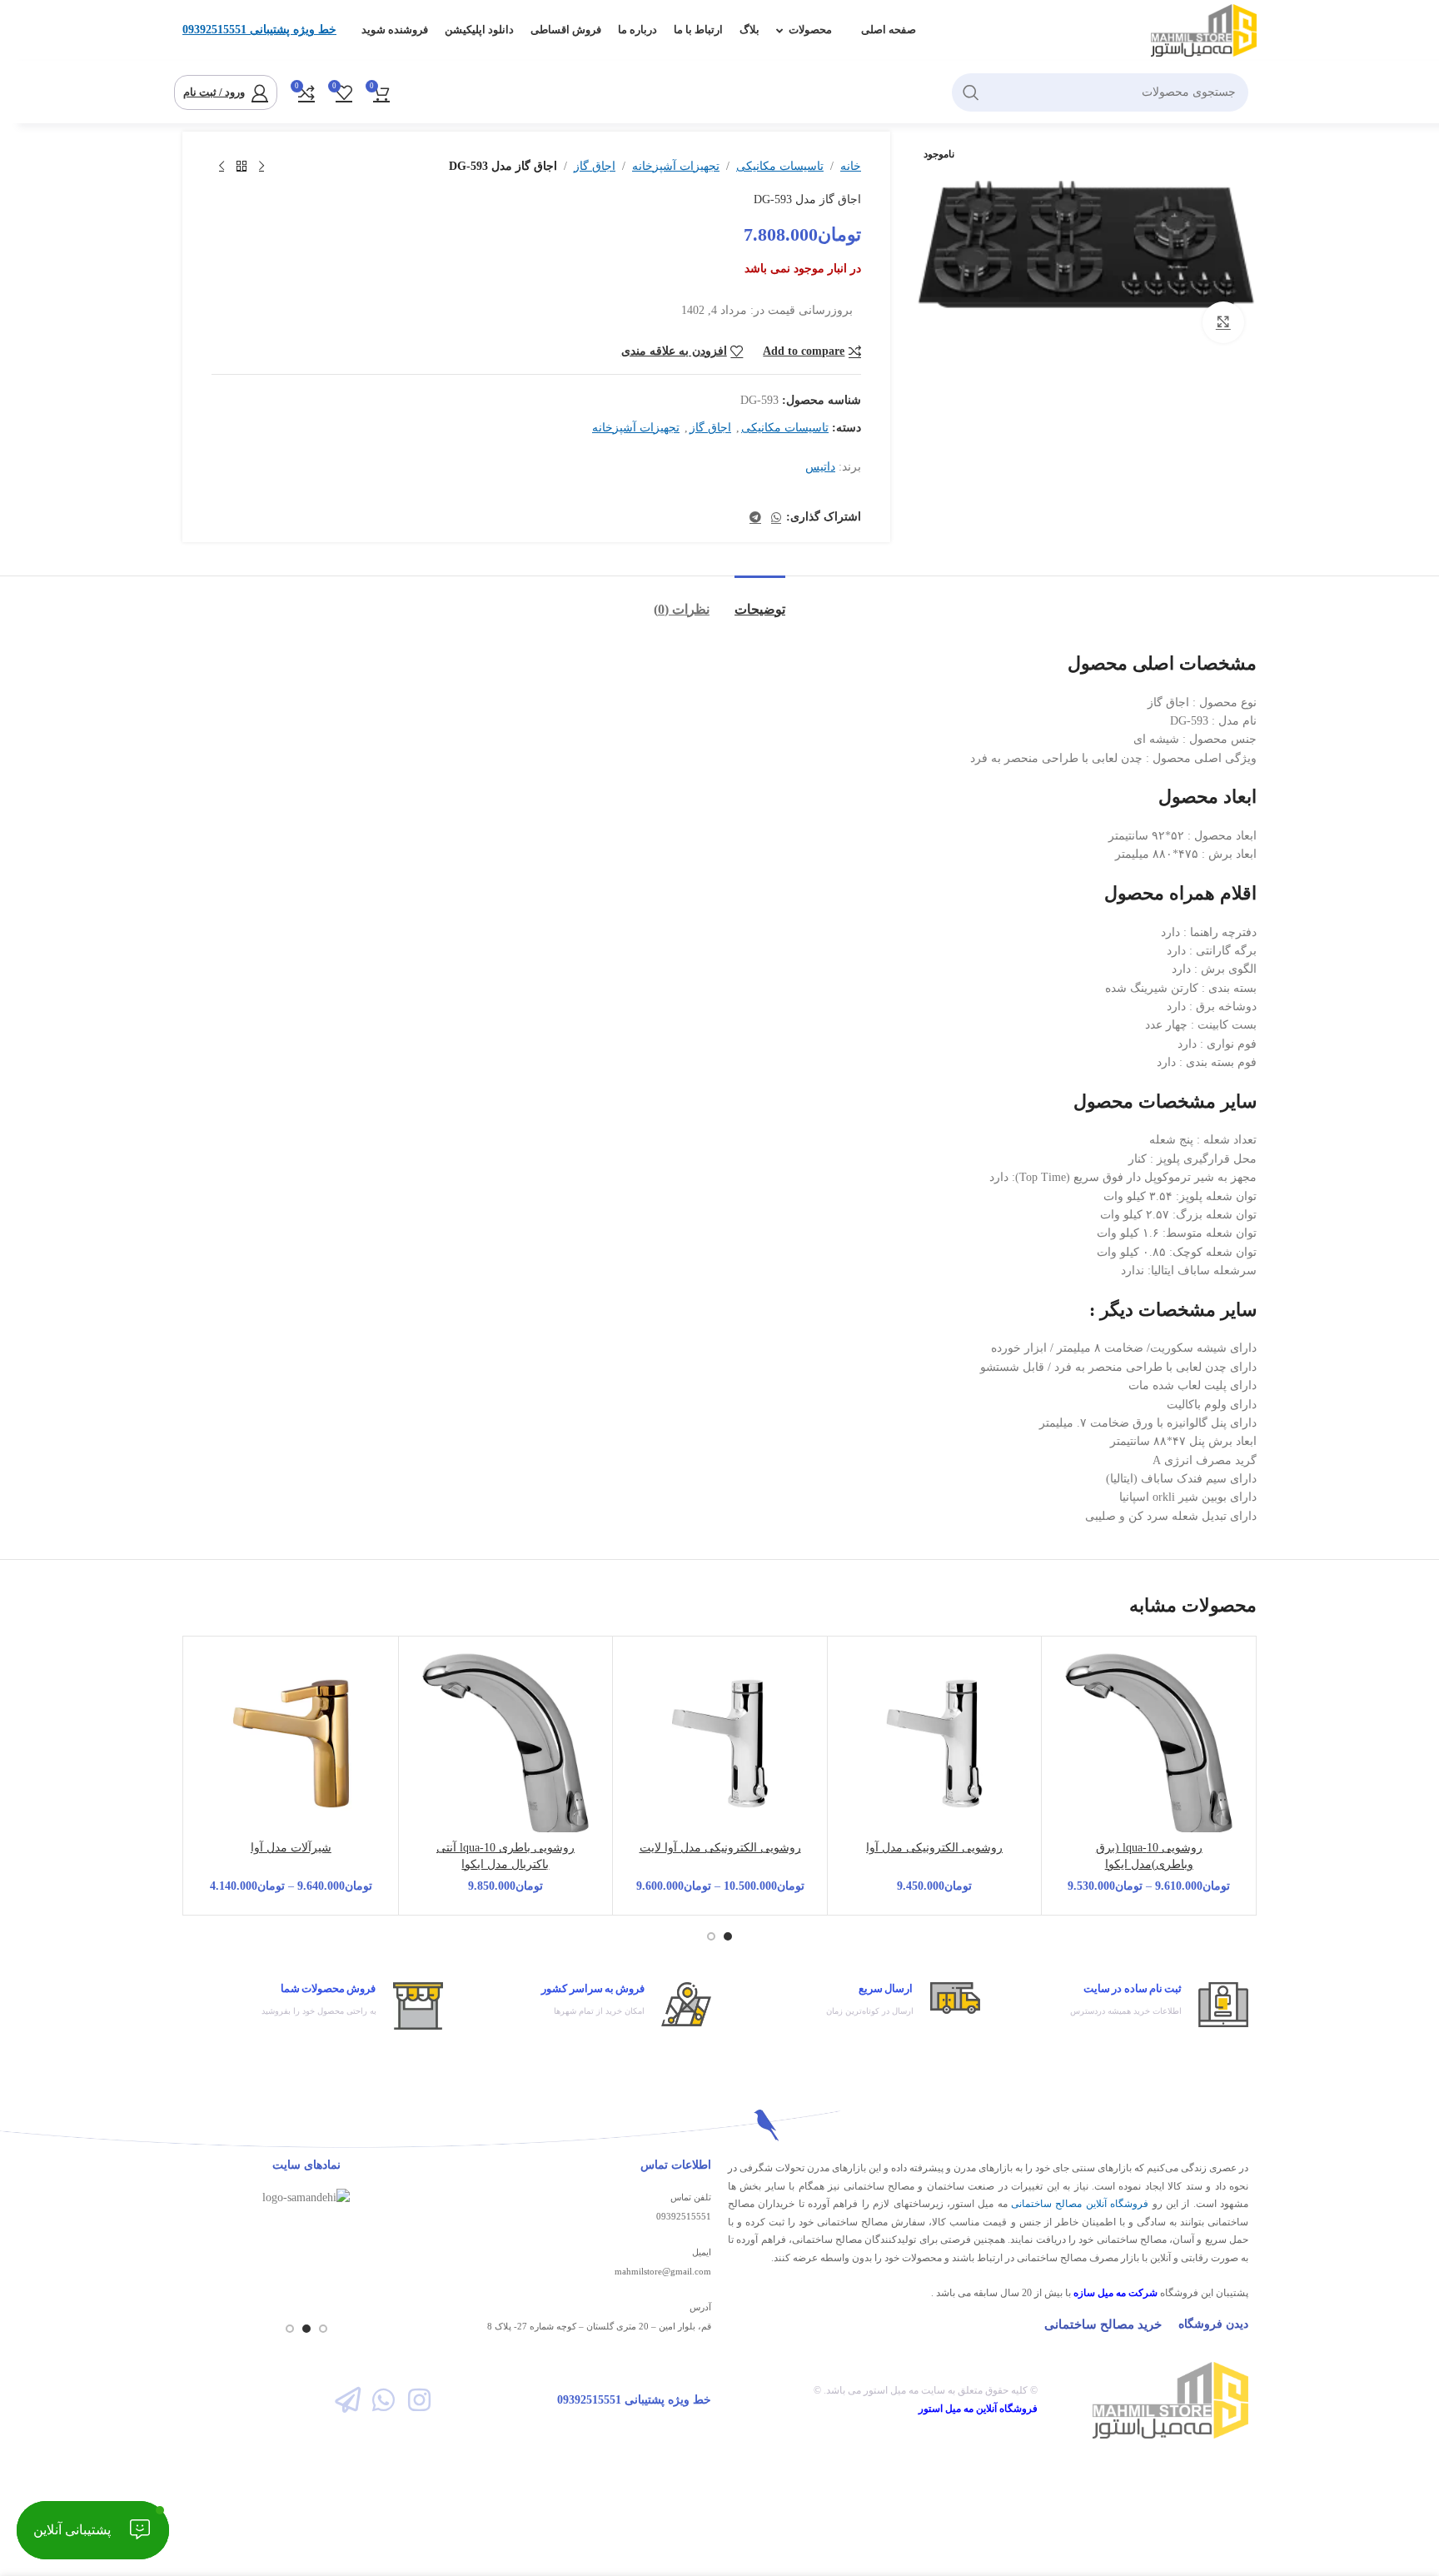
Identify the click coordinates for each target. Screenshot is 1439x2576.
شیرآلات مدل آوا (291, 1848)
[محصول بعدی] (222, 167)
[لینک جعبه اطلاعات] (1123, 2005)
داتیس (820, 467)
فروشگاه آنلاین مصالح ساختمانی (1080, 2204)
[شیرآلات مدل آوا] (291, 1744)
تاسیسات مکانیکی (780, 166)
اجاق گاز (595, 166)
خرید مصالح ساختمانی (1103, 2324)
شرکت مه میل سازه (1115, 2293)
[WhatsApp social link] (776, 518)
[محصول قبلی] (261, 167)
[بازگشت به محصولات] (241, 167)
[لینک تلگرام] (755, 518)
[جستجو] (971, 92)
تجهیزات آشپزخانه (676, 166)
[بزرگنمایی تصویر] (1223, 322)
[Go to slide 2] (711, 1936)
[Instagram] (419, 2400)
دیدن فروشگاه (1213, 2324)
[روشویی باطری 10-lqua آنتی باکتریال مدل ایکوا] (506, 1744)
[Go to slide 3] (290, 2329)
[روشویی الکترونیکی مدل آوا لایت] (720, 1744)
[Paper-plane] (347, 2400)
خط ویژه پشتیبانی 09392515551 (259, 30)
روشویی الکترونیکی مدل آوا (934, 1848)
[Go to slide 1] (728, 1936)
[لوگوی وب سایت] (1204, 30)
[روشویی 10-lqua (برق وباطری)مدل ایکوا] (1149, 1744)
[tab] (760, 601)
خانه (851, 166)
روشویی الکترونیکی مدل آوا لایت (720, 1848)
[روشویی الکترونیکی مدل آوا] (935, 1744)
